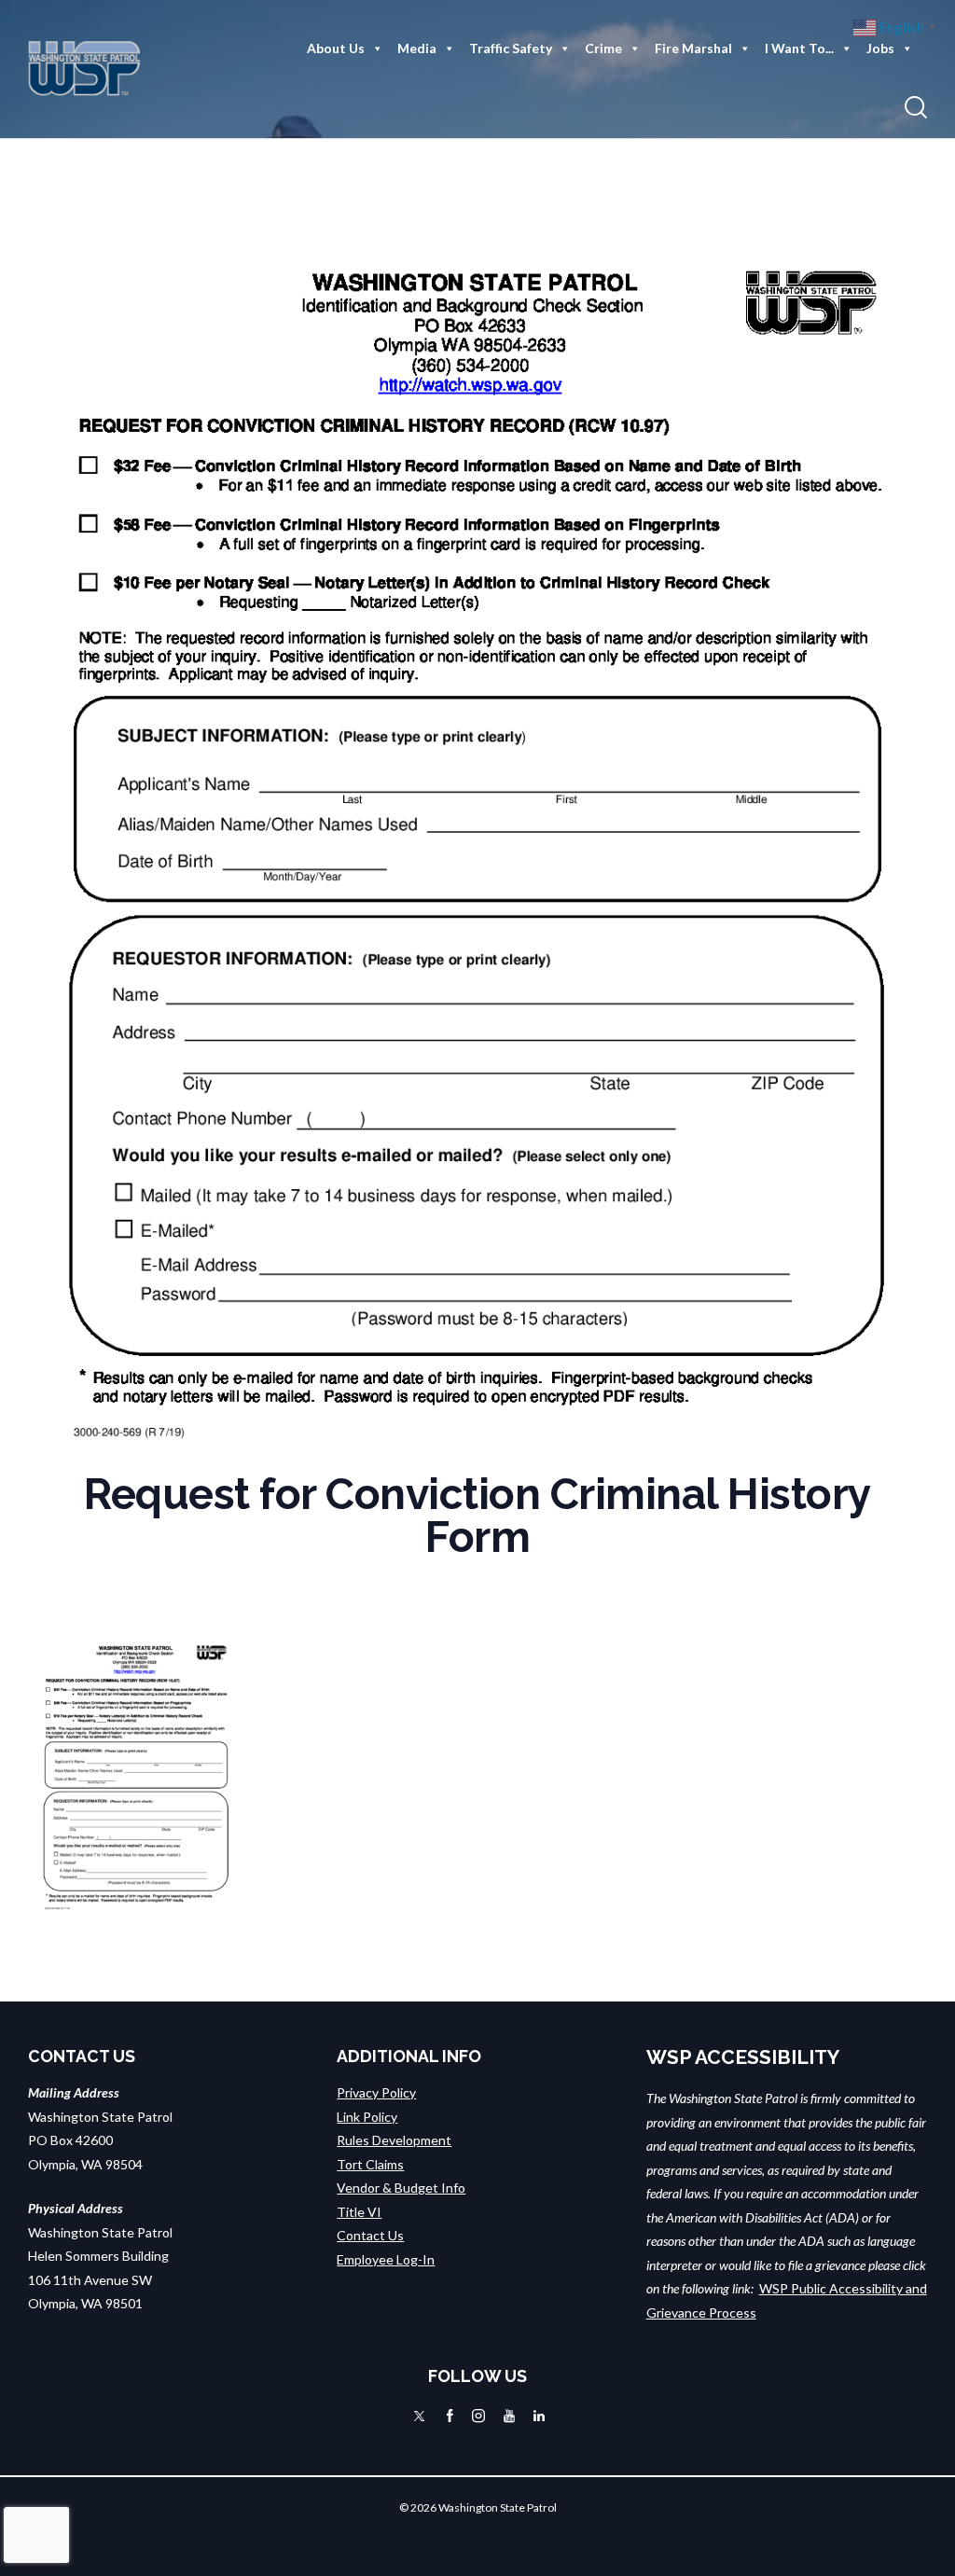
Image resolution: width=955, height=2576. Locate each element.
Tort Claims (370, 2164)
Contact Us (370, 2235)
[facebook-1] (450, 2416)
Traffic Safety (511, 48)
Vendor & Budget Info (401, 2188)
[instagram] (478, 2416)
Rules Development (394, 2140)
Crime (603, 48)
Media (417, 48)
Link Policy (367, 2117)
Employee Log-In (386, 2259)
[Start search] (916, 108)
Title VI (359, 2212)
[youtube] (509, 2416)
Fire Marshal (693, 48)
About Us (336, 48)
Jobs (880, 48)
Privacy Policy (376, 2092)
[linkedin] (539, 2416)
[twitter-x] (419, 2416)
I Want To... (799, 48)
